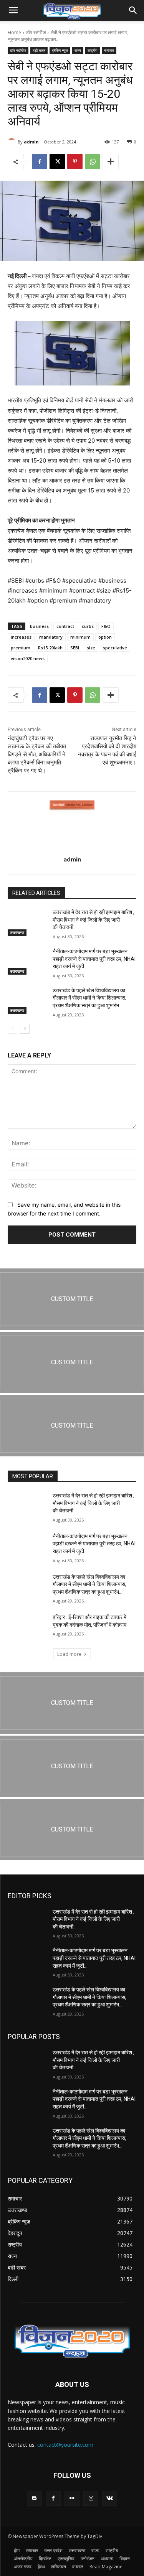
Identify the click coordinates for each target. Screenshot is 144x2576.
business (39, 626)
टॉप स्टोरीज (36, 32)
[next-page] (25, 1029)
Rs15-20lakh (50, 648)
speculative (115, 648)
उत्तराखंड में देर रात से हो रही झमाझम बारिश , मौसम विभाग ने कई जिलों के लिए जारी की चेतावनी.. (94, 920)
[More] (111, 161)
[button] (13, 10)
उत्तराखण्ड (17, 932)
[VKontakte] (110, 2498)
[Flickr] (72, 2498)
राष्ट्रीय (93, 50)
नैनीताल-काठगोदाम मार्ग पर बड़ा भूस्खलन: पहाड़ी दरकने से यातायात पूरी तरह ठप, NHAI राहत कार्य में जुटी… (94, 959)
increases (21, 637)
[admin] (13, 142)
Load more (69, 1654)
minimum (80, 637)
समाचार (109, 50)
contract (65, 626)
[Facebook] (40, 161)
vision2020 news (28, 658)
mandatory (51, 637)
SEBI (75, 648)
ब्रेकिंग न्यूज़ (60, 50)
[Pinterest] (75, 161)
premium (21, 648)
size (91, 648)
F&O (106, 626)
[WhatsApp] (93, 161)
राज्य (78, 50)
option (105, 637)
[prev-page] (12, 1029)
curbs (88, 626)
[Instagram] (91, 2498)
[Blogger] (34, 2498)
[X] (57, 161)
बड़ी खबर (39, 50)
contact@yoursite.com (65, 2445)
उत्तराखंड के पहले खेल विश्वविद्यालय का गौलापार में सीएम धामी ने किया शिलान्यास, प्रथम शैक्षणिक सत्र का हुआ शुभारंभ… (89, 998)
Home (14, 32)
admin (31, 142)
